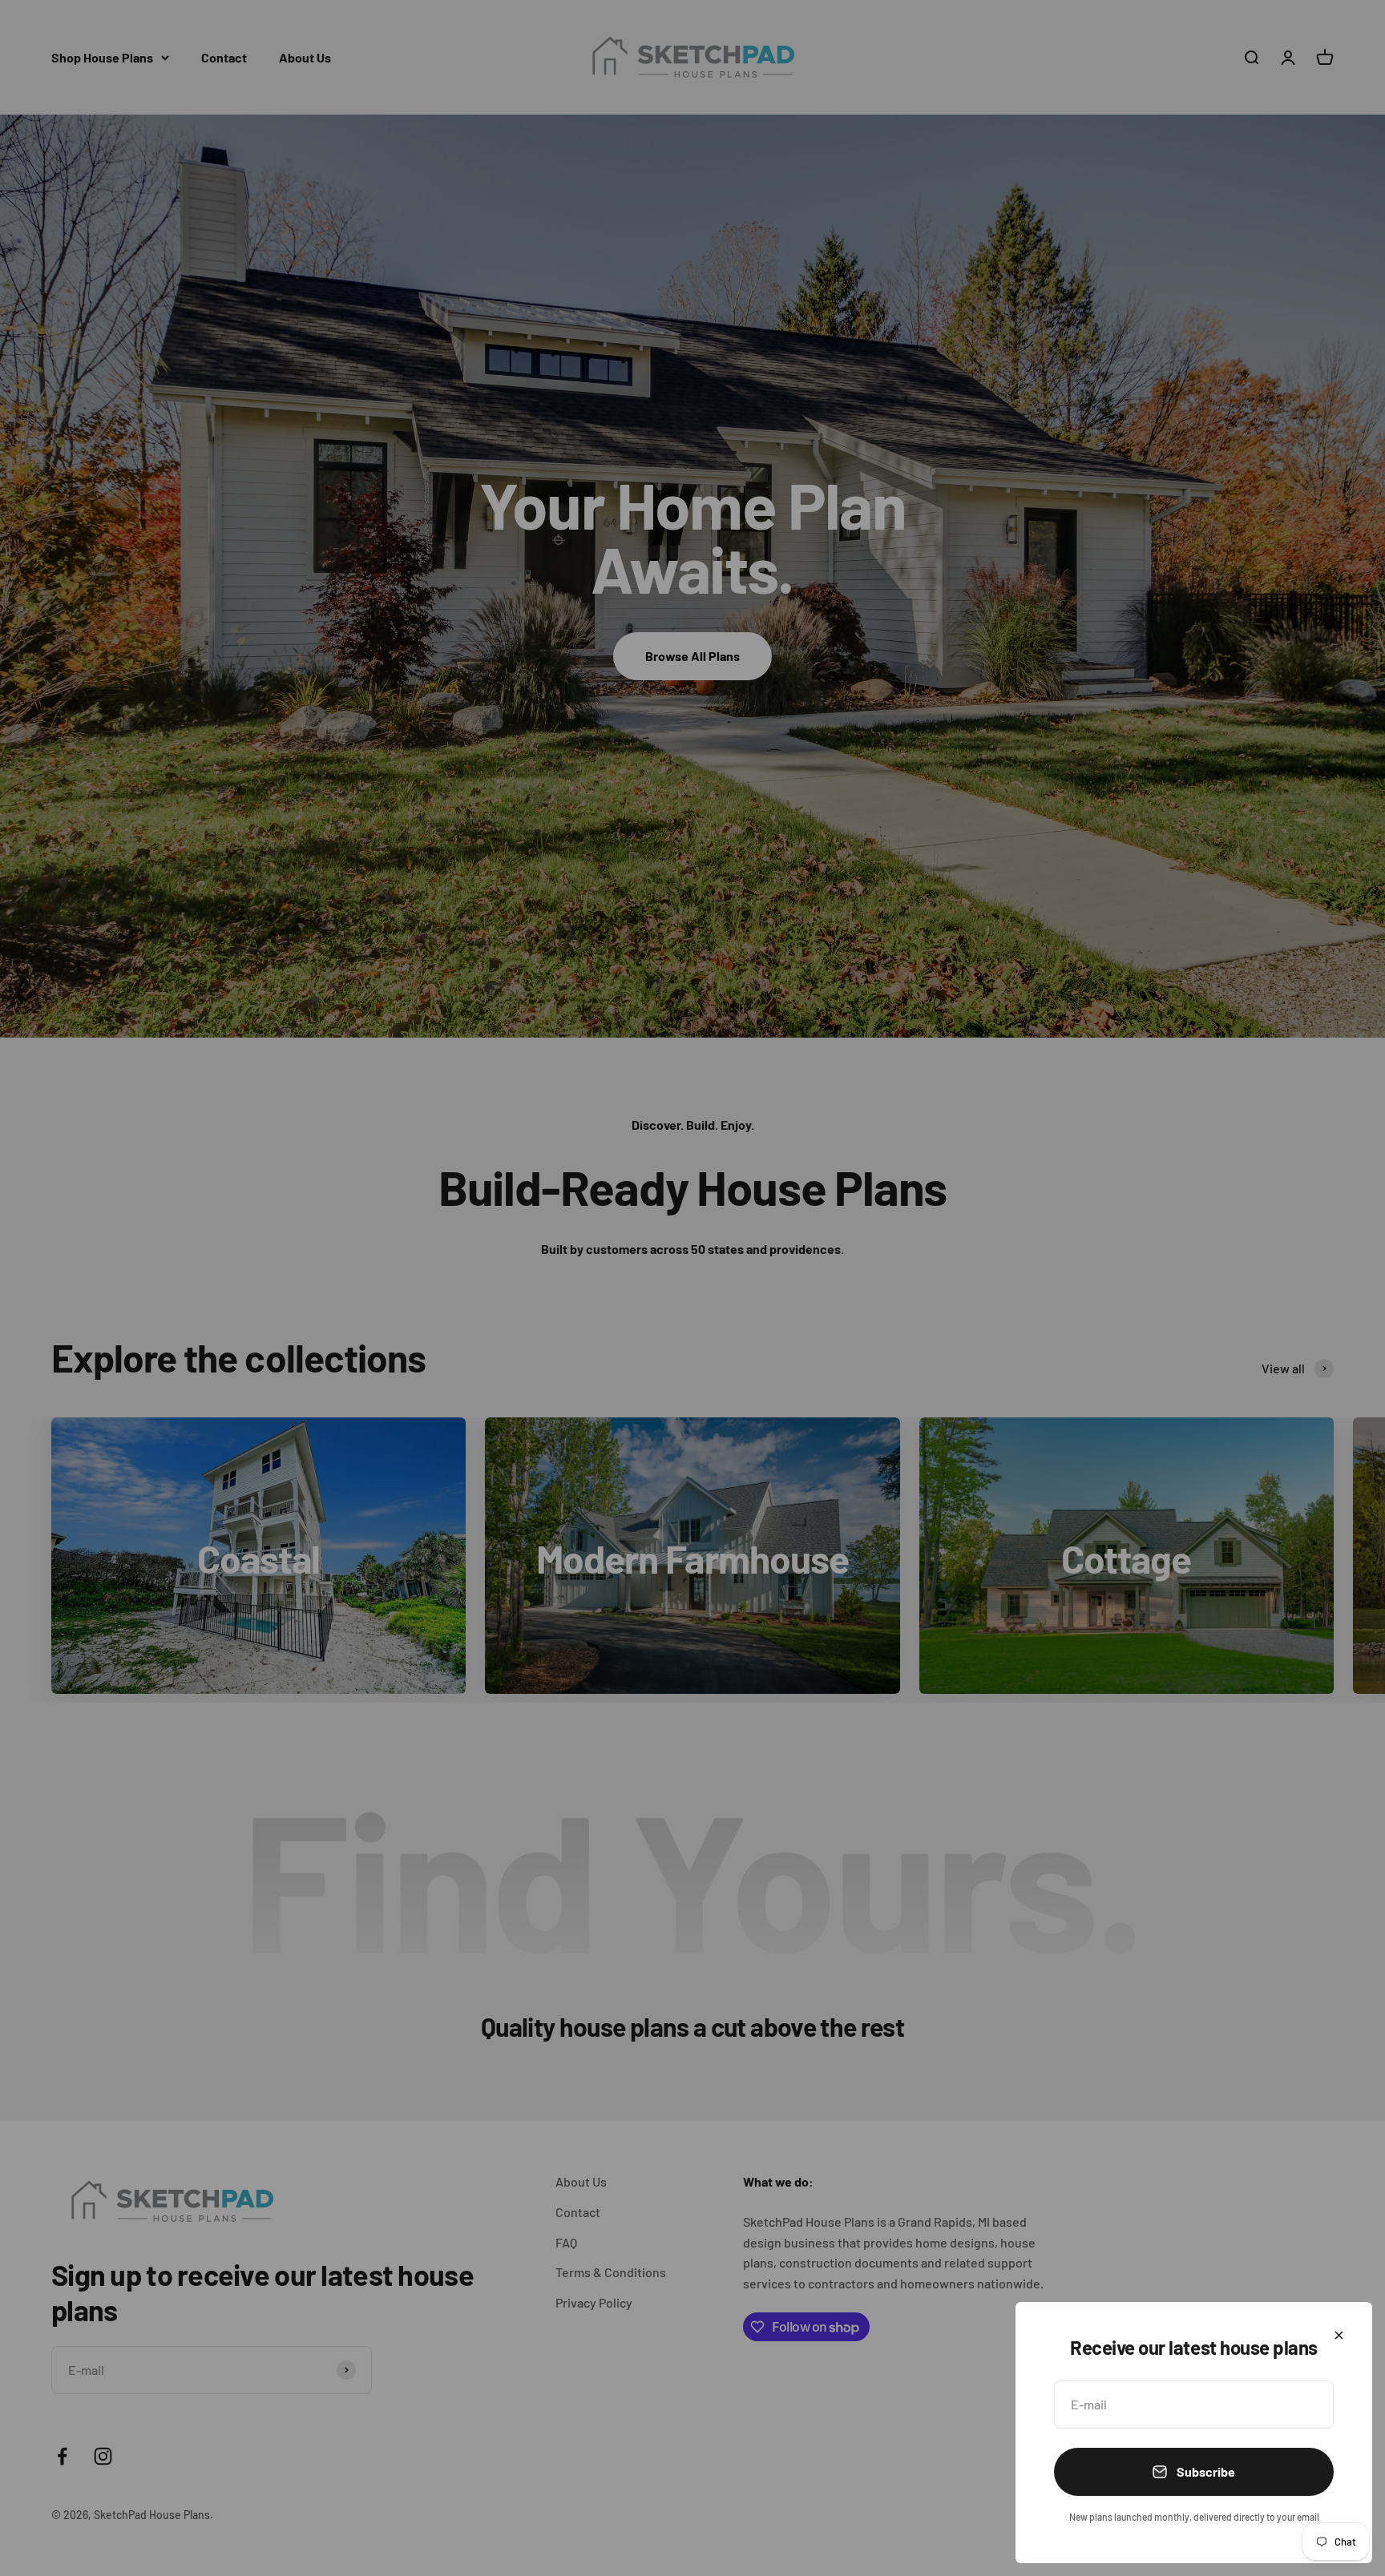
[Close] (1339, 2335)
